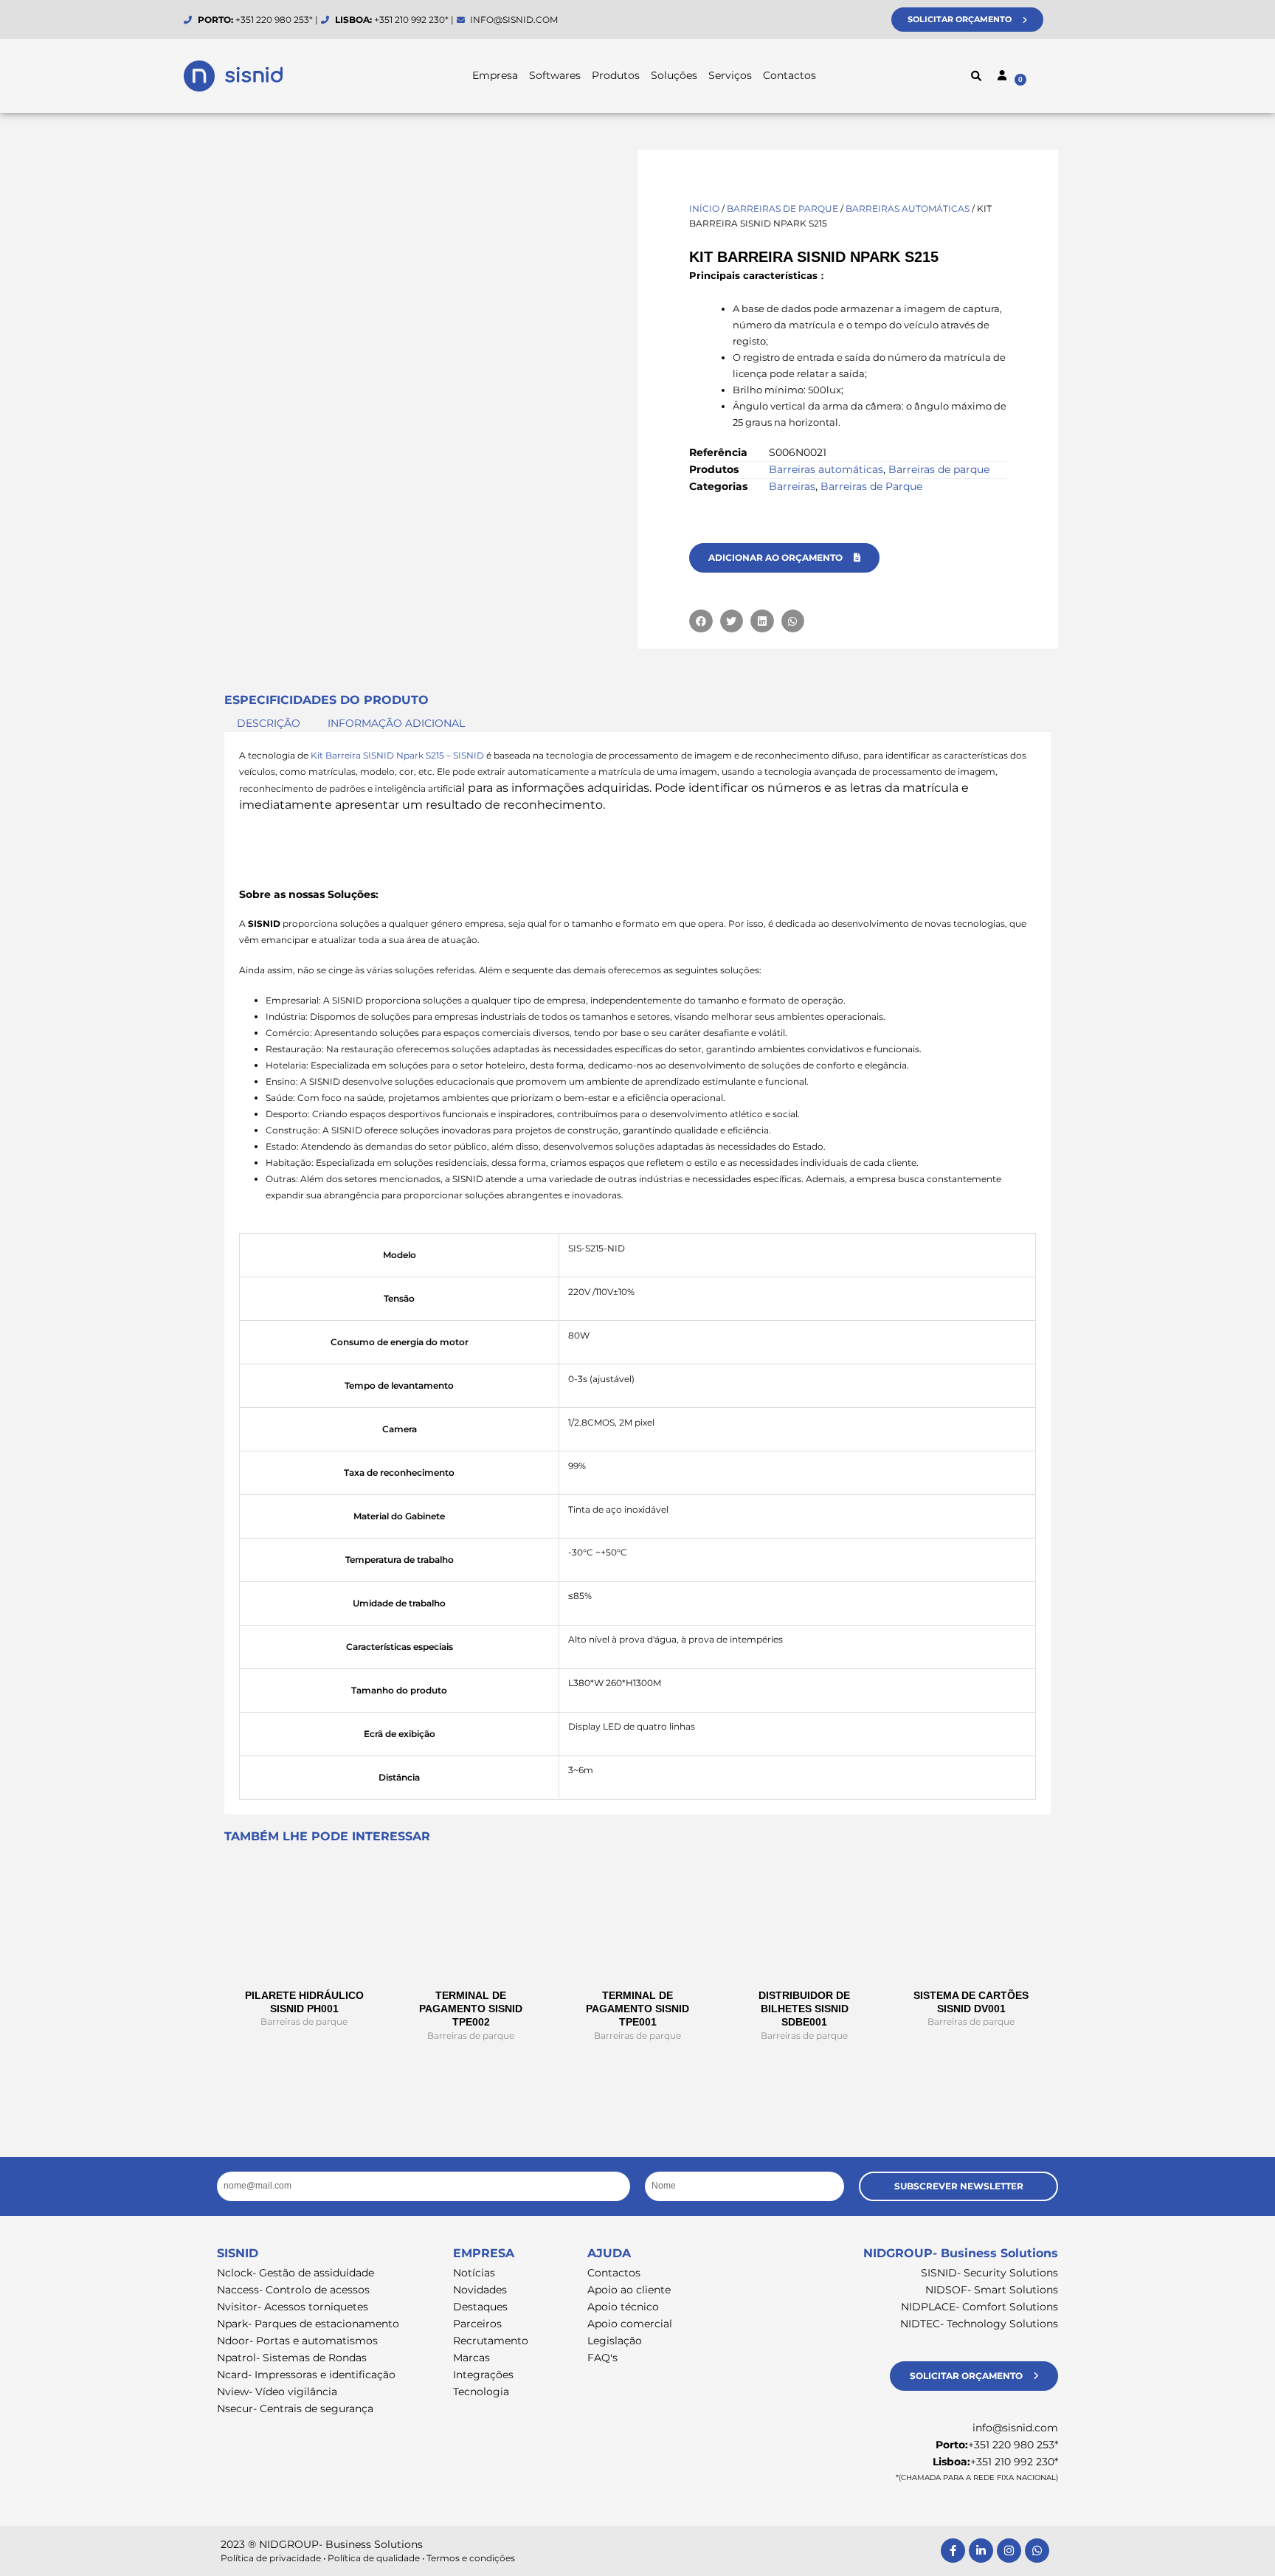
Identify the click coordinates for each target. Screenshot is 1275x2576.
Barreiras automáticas (908, 208)
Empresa (495, 75)
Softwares (555, 75)
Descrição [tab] (269, 723)
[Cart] (1051, 78)
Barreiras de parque (782, 208)
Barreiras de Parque (871, 486)
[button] (976, 76)
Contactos (789, 75)
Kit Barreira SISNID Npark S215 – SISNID (397, 755)
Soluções (674, 75)
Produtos (616, 75)
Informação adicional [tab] (396, 723)
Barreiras (792, 486)
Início (704, 208)
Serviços (730, 75)
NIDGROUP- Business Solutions (961, 2253)
